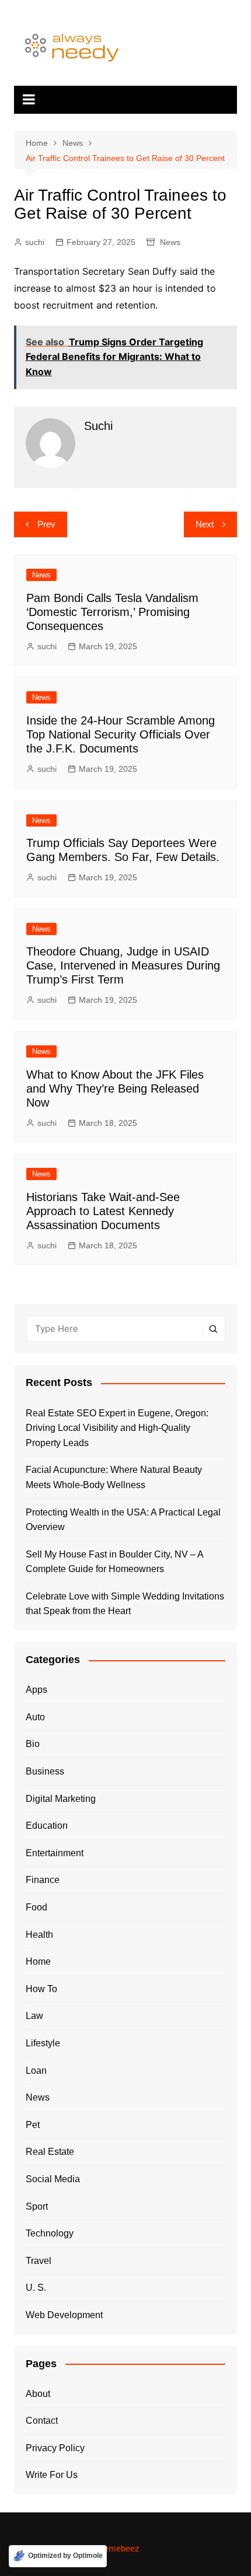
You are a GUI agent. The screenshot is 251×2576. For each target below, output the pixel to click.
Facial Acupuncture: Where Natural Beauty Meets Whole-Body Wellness (114, 1477)
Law (34, 2016)
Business (45, 1771)
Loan (36, 2071)
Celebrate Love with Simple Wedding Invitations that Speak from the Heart (125, 1604)
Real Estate (50, 2152)
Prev (46, 524)
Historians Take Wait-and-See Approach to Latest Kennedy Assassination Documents (103, 1211)
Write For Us (52, 2475)
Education (47, 1826)
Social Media (53, 2179)
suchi (35, 242)
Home (38, 1961)
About (38, 2394)
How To (41, 1989)
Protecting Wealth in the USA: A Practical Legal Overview (123, 1520)
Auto (35, 1717)
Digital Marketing (61, 1799)
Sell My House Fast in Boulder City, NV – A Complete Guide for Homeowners (114, 1562)
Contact (42, 2421)
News (170, 242)
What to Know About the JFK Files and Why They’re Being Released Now (115, 1088)
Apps (36, 1690)
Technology (50, 2233)
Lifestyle (43, 2043)
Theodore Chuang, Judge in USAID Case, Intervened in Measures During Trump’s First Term (123, 965)
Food (36, 1907)
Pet (33, 2125)
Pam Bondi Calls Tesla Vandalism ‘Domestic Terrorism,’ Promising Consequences (112, 612)
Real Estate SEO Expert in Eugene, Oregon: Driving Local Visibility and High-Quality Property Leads (117, 1428)
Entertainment (55, 1853)
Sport (37, 2206)
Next (205, 524)
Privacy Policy (55, 2448)
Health (39, 1935)
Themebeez (117, 2548)
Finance (43, 1880)
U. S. (36, 2288)
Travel (39, 2261)
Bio (33, 1744)
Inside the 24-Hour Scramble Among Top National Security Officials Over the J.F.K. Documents (121, 734)
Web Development (64, 2315)
